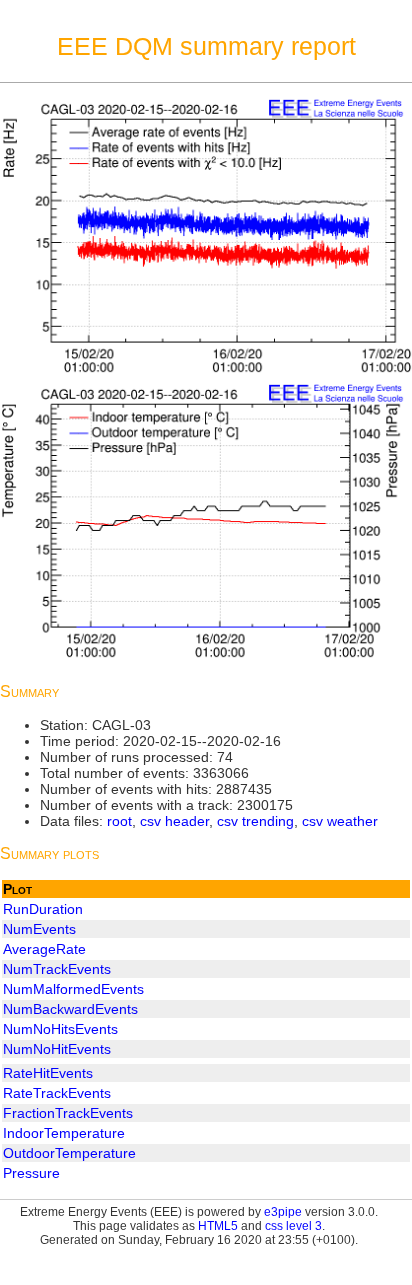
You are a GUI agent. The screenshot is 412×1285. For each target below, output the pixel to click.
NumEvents (39, 929)
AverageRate (44, 949)
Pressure (31, 1173)
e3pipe (283, 1212)
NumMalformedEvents (73, 989)
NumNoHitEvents (57, 1049)
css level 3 (293, 1226)
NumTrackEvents (57, 969)
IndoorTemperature (64, 1133)
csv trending (255, 821)
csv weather (340, 821)
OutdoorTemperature (69, 1153)
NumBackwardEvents (70, 1009)
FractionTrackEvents (68, 1113)
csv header (174, 821)
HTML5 (218, 1226)
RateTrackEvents (57, 1093)
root (119, 821)
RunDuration (43, 909)
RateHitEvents (48, 1073)
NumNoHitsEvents (60, 1029)
